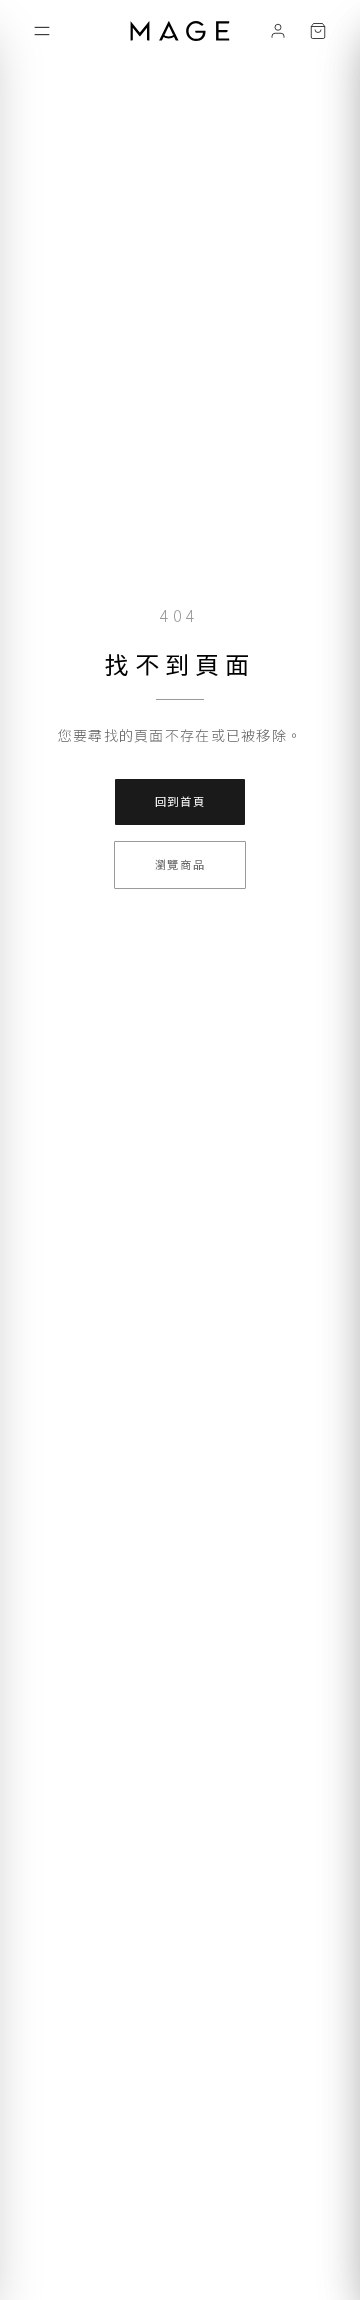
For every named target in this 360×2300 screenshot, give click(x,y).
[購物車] (318, 31)
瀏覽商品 (180, 864)
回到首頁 (180, 801)
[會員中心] (278, 31)
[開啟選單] (42, 31)
